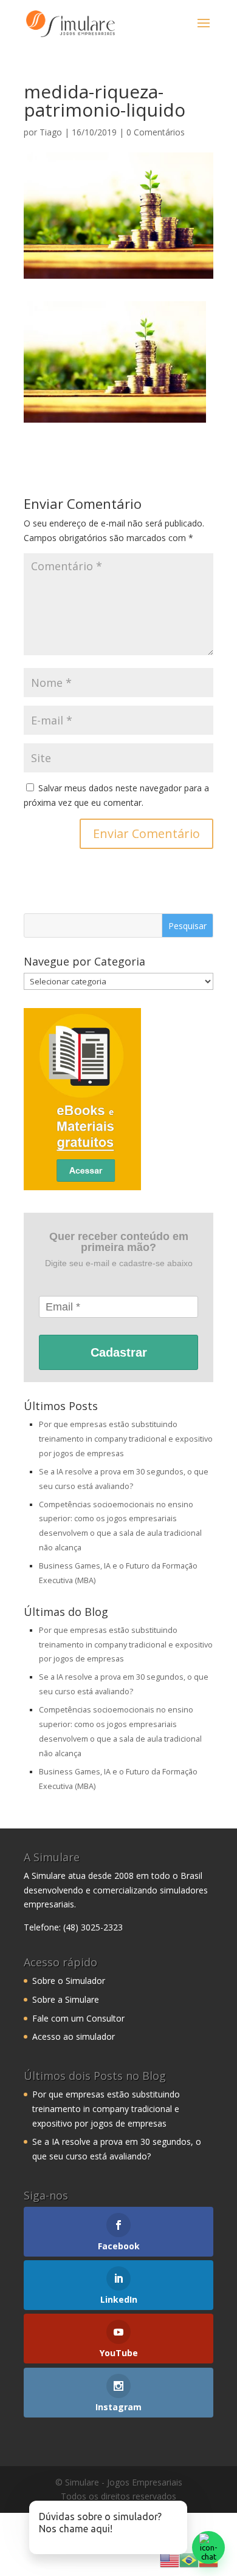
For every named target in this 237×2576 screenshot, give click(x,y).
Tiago (51, 132)
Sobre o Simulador (69, 1981)
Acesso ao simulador (74, 2036)
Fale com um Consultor (78, 2018)
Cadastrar (119, 1352)
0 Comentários (156, 132)
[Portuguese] (189, 2559)
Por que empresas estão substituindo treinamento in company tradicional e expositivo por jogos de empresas (126, 1439)
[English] (170, 2559)
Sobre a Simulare (66, 1999)
